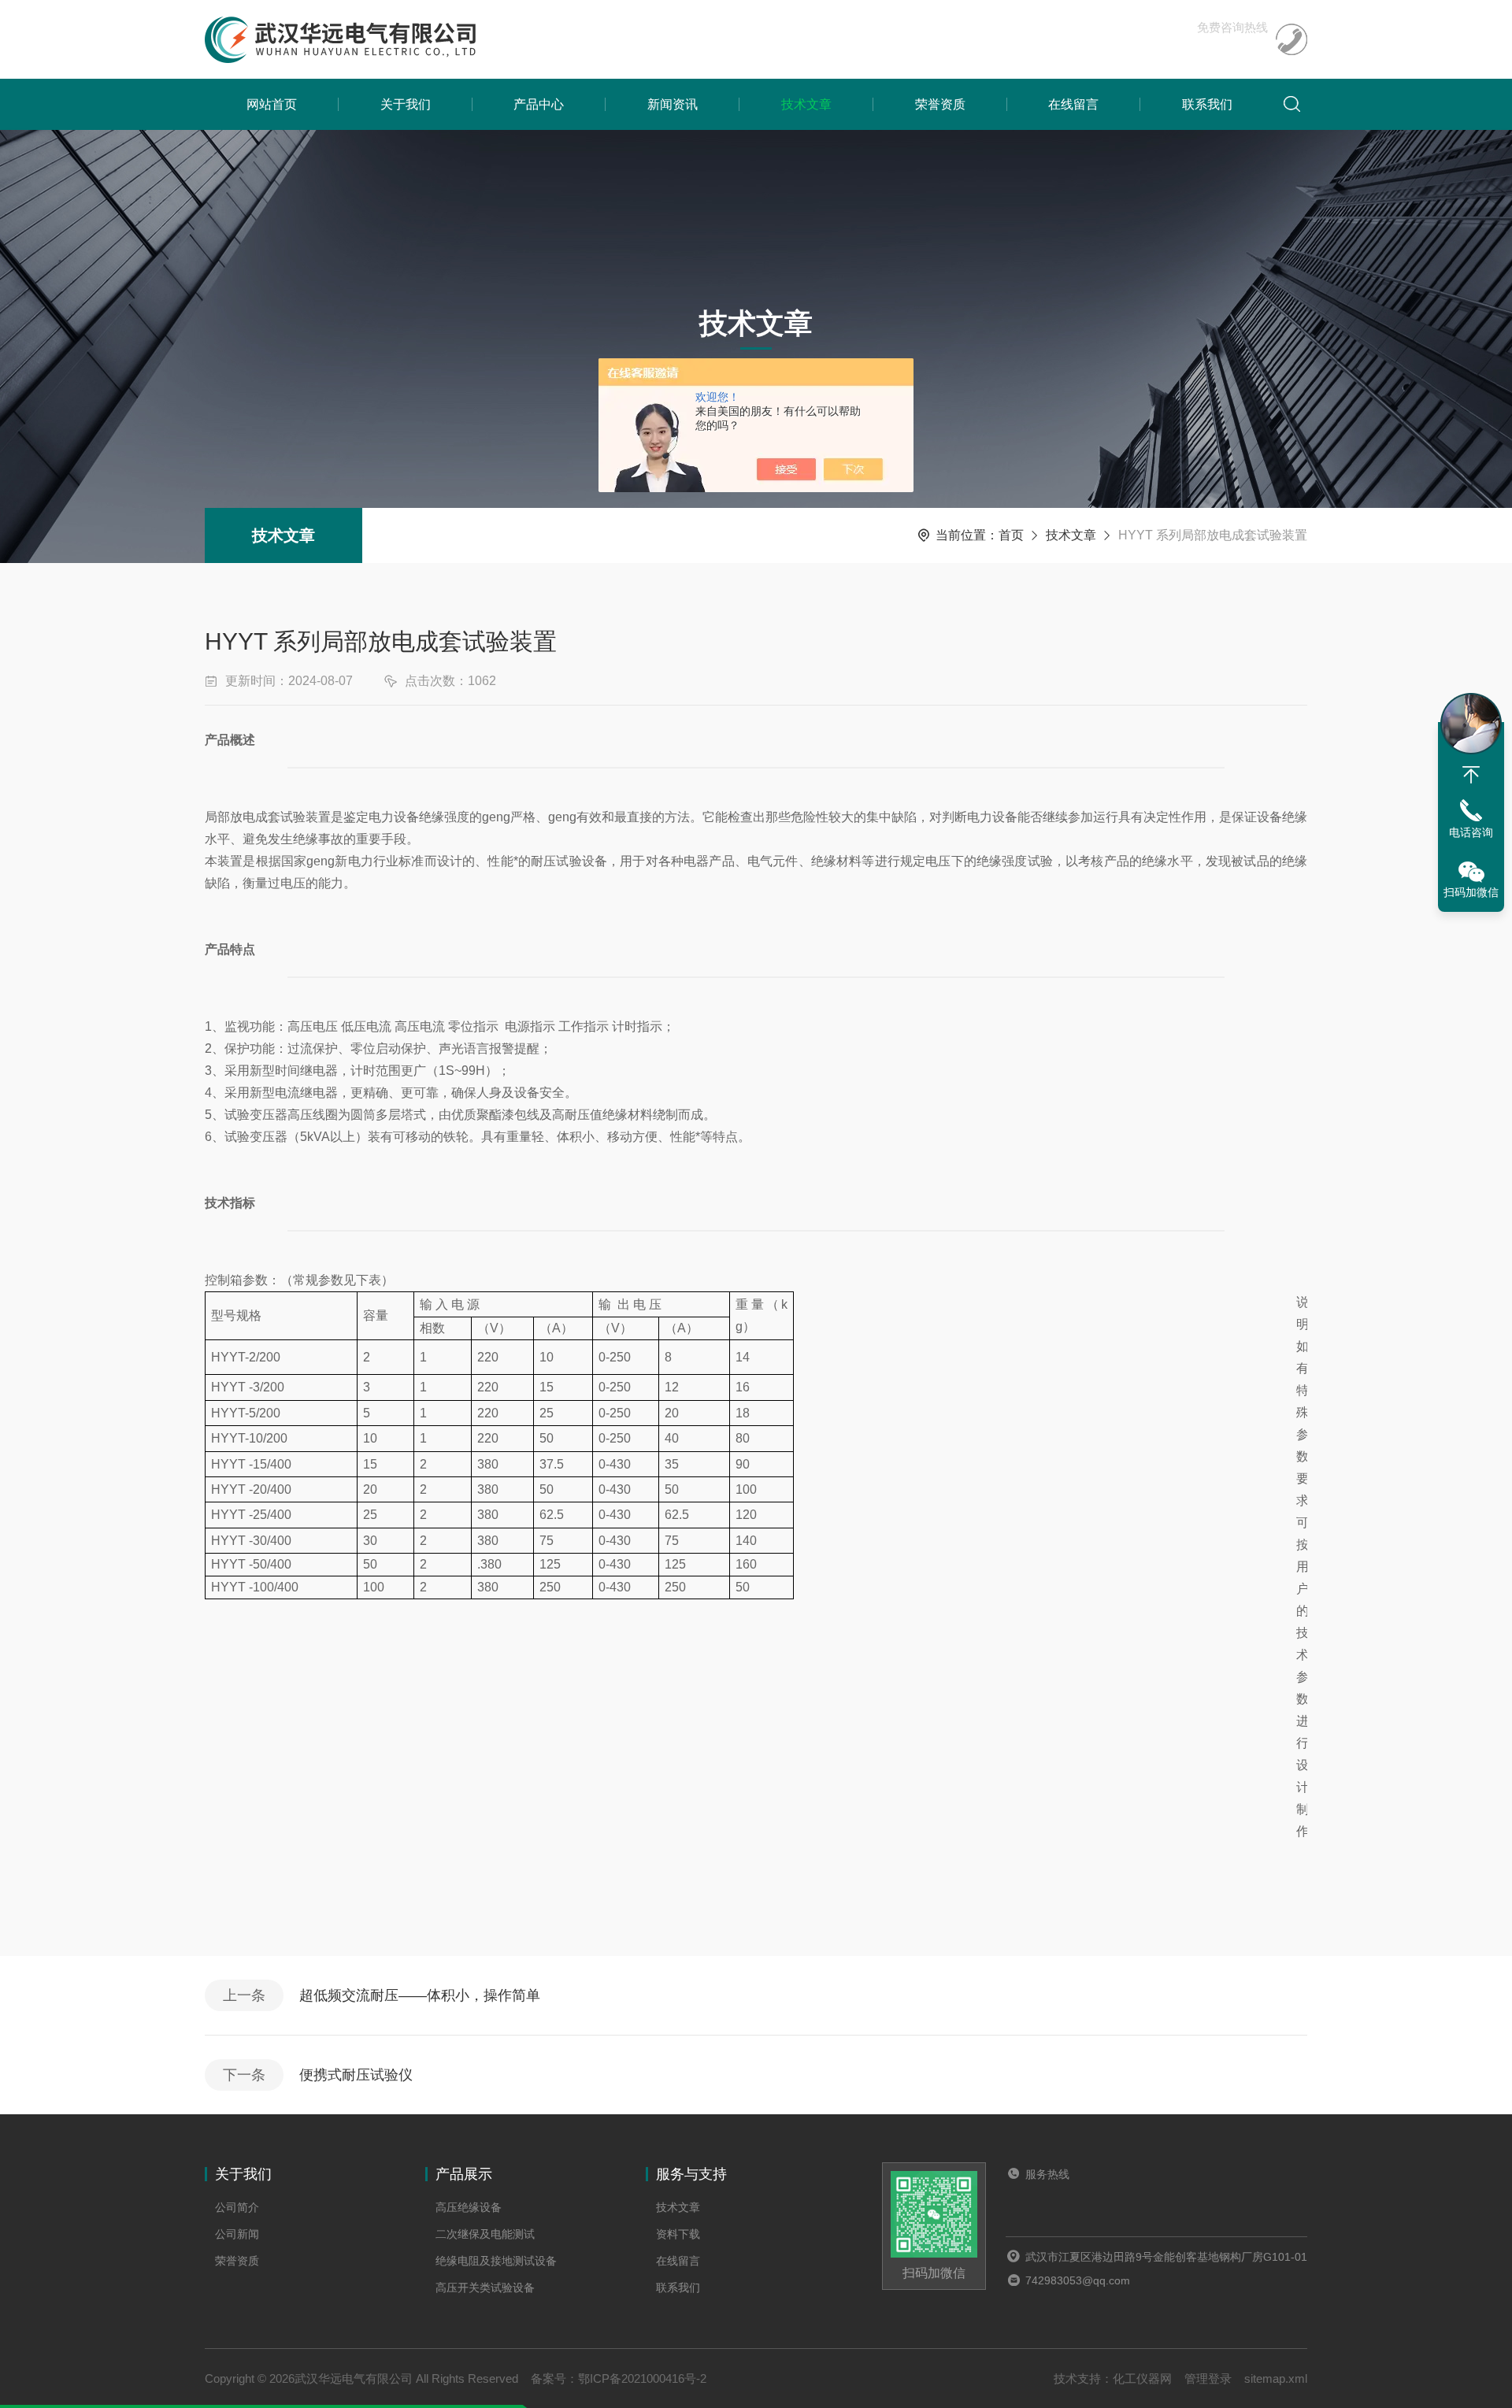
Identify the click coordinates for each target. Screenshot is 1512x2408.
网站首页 (272, 104)
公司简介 (237, 2207)
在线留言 (1073, 104)
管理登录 (1208, 2378)
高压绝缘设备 (469, 2207)
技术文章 (806, 104)
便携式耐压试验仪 (356, 2075)
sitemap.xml (1276, 2378)
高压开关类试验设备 (485, 2288)
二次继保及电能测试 (485, 2234)
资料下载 (678, 2234)
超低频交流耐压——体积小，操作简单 (420, 1995)
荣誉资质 (940, 104)
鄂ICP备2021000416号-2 (642, 2378)
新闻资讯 (673, 104)
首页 (1011, 535)
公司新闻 (237, 2234)
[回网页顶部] (1471, 775)
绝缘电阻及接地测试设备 (496, 2261)
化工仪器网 (1142, 2378)
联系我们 (1207, 104)
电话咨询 (1471, 832)
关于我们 (406, 104)
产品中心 (539, 104)
